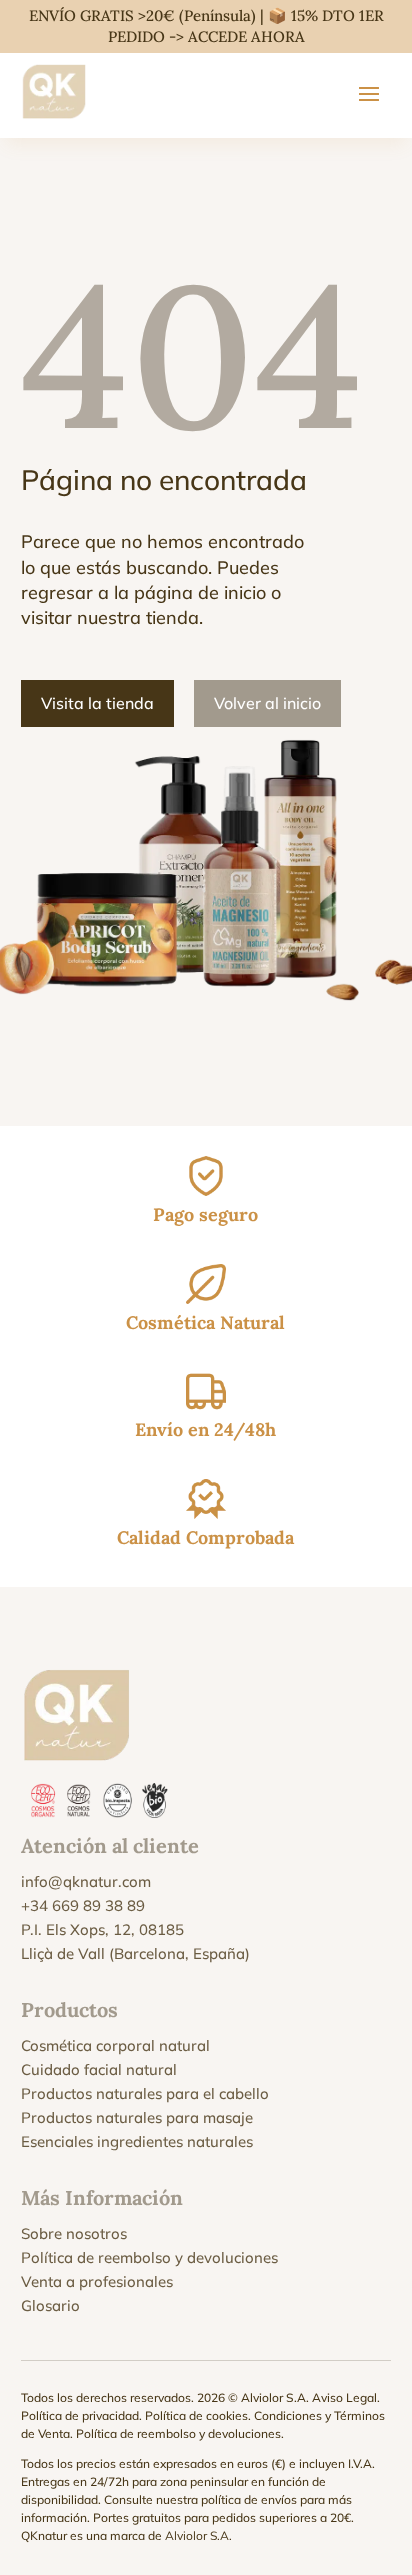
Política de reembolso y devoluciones (149, 2257)
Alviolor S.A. (198, 2535)
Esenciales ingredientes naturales (137, 2141)
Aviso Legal (344, 2397)
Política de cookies (196, 2415)
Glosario (50, 2305)
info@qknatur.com (86, 1881)
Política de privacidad (80, 2415)
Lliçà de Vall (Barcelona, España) (135, 1953)
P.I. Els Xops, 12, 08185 (102, 1929)
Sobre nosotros (74, 2233)
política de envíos (249, 2499)
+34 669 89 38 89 (83, 1905)
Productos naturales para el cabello (145, 2093)
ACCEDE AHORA (246, 36)
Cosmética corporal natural (115, 2045)
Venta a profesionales (97, 2281)
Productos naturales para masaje (137, 2117)
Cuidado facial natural (99, 2069)
